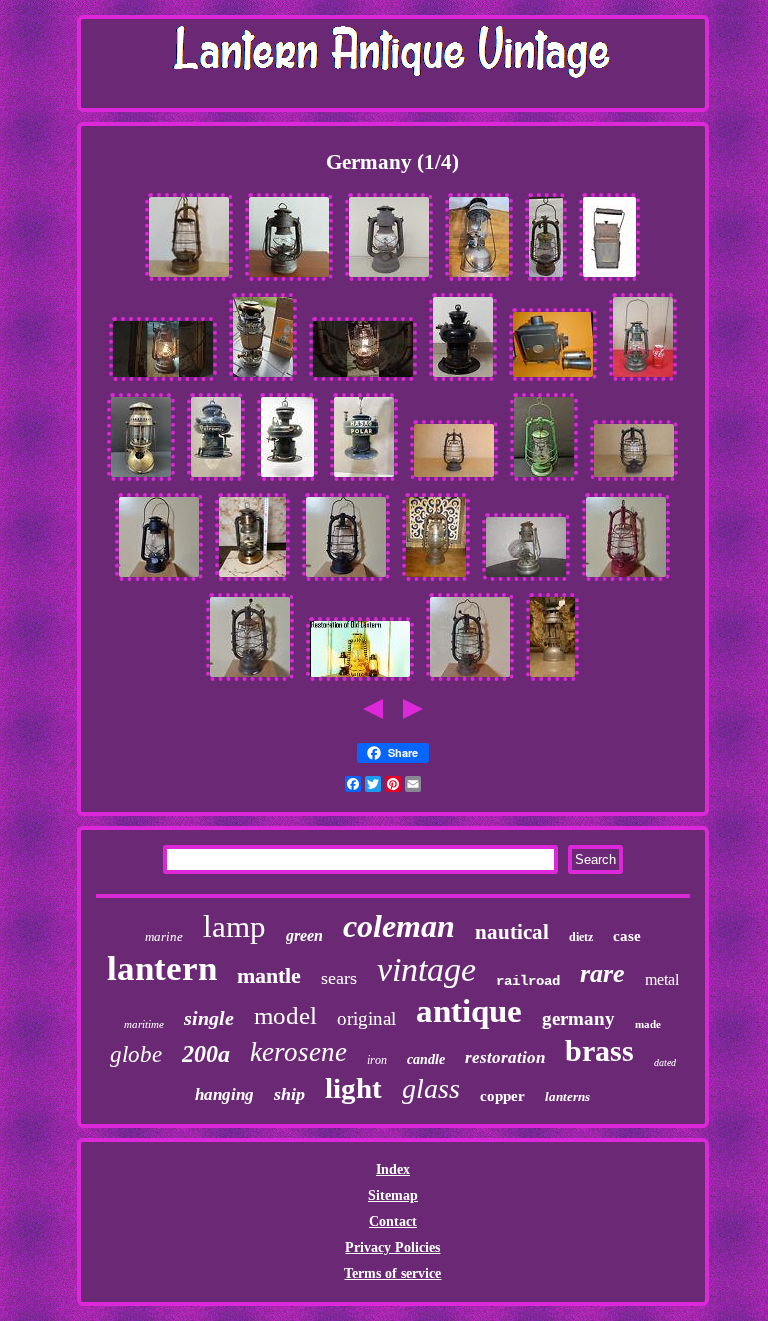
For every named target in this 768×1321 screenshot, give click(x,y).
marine (164, 936)
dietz (581, 937)
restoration (505, 1057)
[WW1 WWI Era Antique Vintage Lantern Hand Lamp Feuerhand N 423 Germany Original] (634, 480)
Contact (393, 1221)
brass (599, 1050)
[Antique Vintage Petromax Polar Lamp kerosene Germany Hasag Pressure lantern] (364, 480)
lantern (162, 968)
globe (136, 1054)
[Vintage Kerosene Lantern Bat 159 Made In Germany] (163, 380)
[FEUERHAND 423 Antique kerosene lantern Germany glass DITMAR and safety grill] (250, 680)
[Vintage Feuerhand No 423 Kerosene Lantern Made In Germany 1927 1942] (363, 380)
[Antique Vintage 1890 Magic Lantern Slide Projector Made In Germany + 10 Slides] (553, 380)
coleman (399, 926)
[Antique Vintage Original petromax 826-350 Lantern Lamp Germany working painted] (552, 680)
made (648, 1024)
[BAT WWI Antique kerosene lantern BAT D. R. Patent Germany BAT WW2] (189, 280)
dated (665, 1062)
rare (602, 973)
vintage (426, 969)
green (304, 935)
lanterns (567, 1096)
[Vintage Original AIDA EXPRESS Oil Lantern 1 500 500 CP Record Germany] (263, 380)
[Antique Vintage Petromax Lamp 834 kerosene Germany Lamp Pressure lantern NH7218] (287, 480)
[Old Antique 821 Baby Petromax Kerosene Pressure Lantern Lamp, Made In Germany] (141, 480)
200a (206, 1054)
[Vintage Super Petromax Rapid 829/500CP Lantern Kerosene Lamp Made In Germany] (479, 280)
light (353, 1088)
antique (469, 1011)
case (627, 936)
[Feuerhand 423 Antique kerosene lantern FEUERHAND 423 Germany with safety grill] (346, 580)
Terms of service (392, 1273)
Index (393, 1169)
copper (502, 1096)
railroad (528, 981)
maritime (144, 1024)
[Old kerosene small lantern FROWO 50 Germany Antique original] (289, 280)
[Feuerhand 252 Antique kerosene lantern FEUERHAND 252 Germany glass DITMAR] (159, 580)
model (285, 1015)
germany (578, 1018)
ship (289, 1094)
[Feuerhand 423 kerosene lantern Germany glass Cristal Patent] (470, 680)
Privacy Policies (392, 1247)
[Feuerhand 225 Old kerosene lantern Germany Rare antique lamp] (389, 280)
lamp (234, 926)
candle (426, 1059)
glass (431, 1088)
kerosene (298, 1052)
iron (377, 1060)
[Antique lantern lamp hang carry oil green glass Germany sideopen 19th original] (609, 280)
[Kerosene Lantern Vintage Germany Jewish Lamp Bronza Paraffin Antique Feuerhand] (252, 580)
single (209, 1018)
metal (662, 979)
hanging (224, 1094)
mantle (269, 975)
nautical (512, 932)
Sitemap (393, 1195)
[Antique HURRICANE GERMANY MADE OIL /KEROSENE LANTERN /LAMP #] (546, 280)
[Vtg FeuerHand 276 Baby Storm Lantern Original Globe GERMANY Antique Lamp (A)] (643, 380)
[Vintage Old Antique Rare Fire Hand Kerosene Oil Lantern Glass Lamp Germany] (526, 580)
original (366, 1018)
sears (339, 978)
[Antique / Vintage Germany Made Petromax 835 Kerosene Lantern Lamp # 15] (463, 380)
